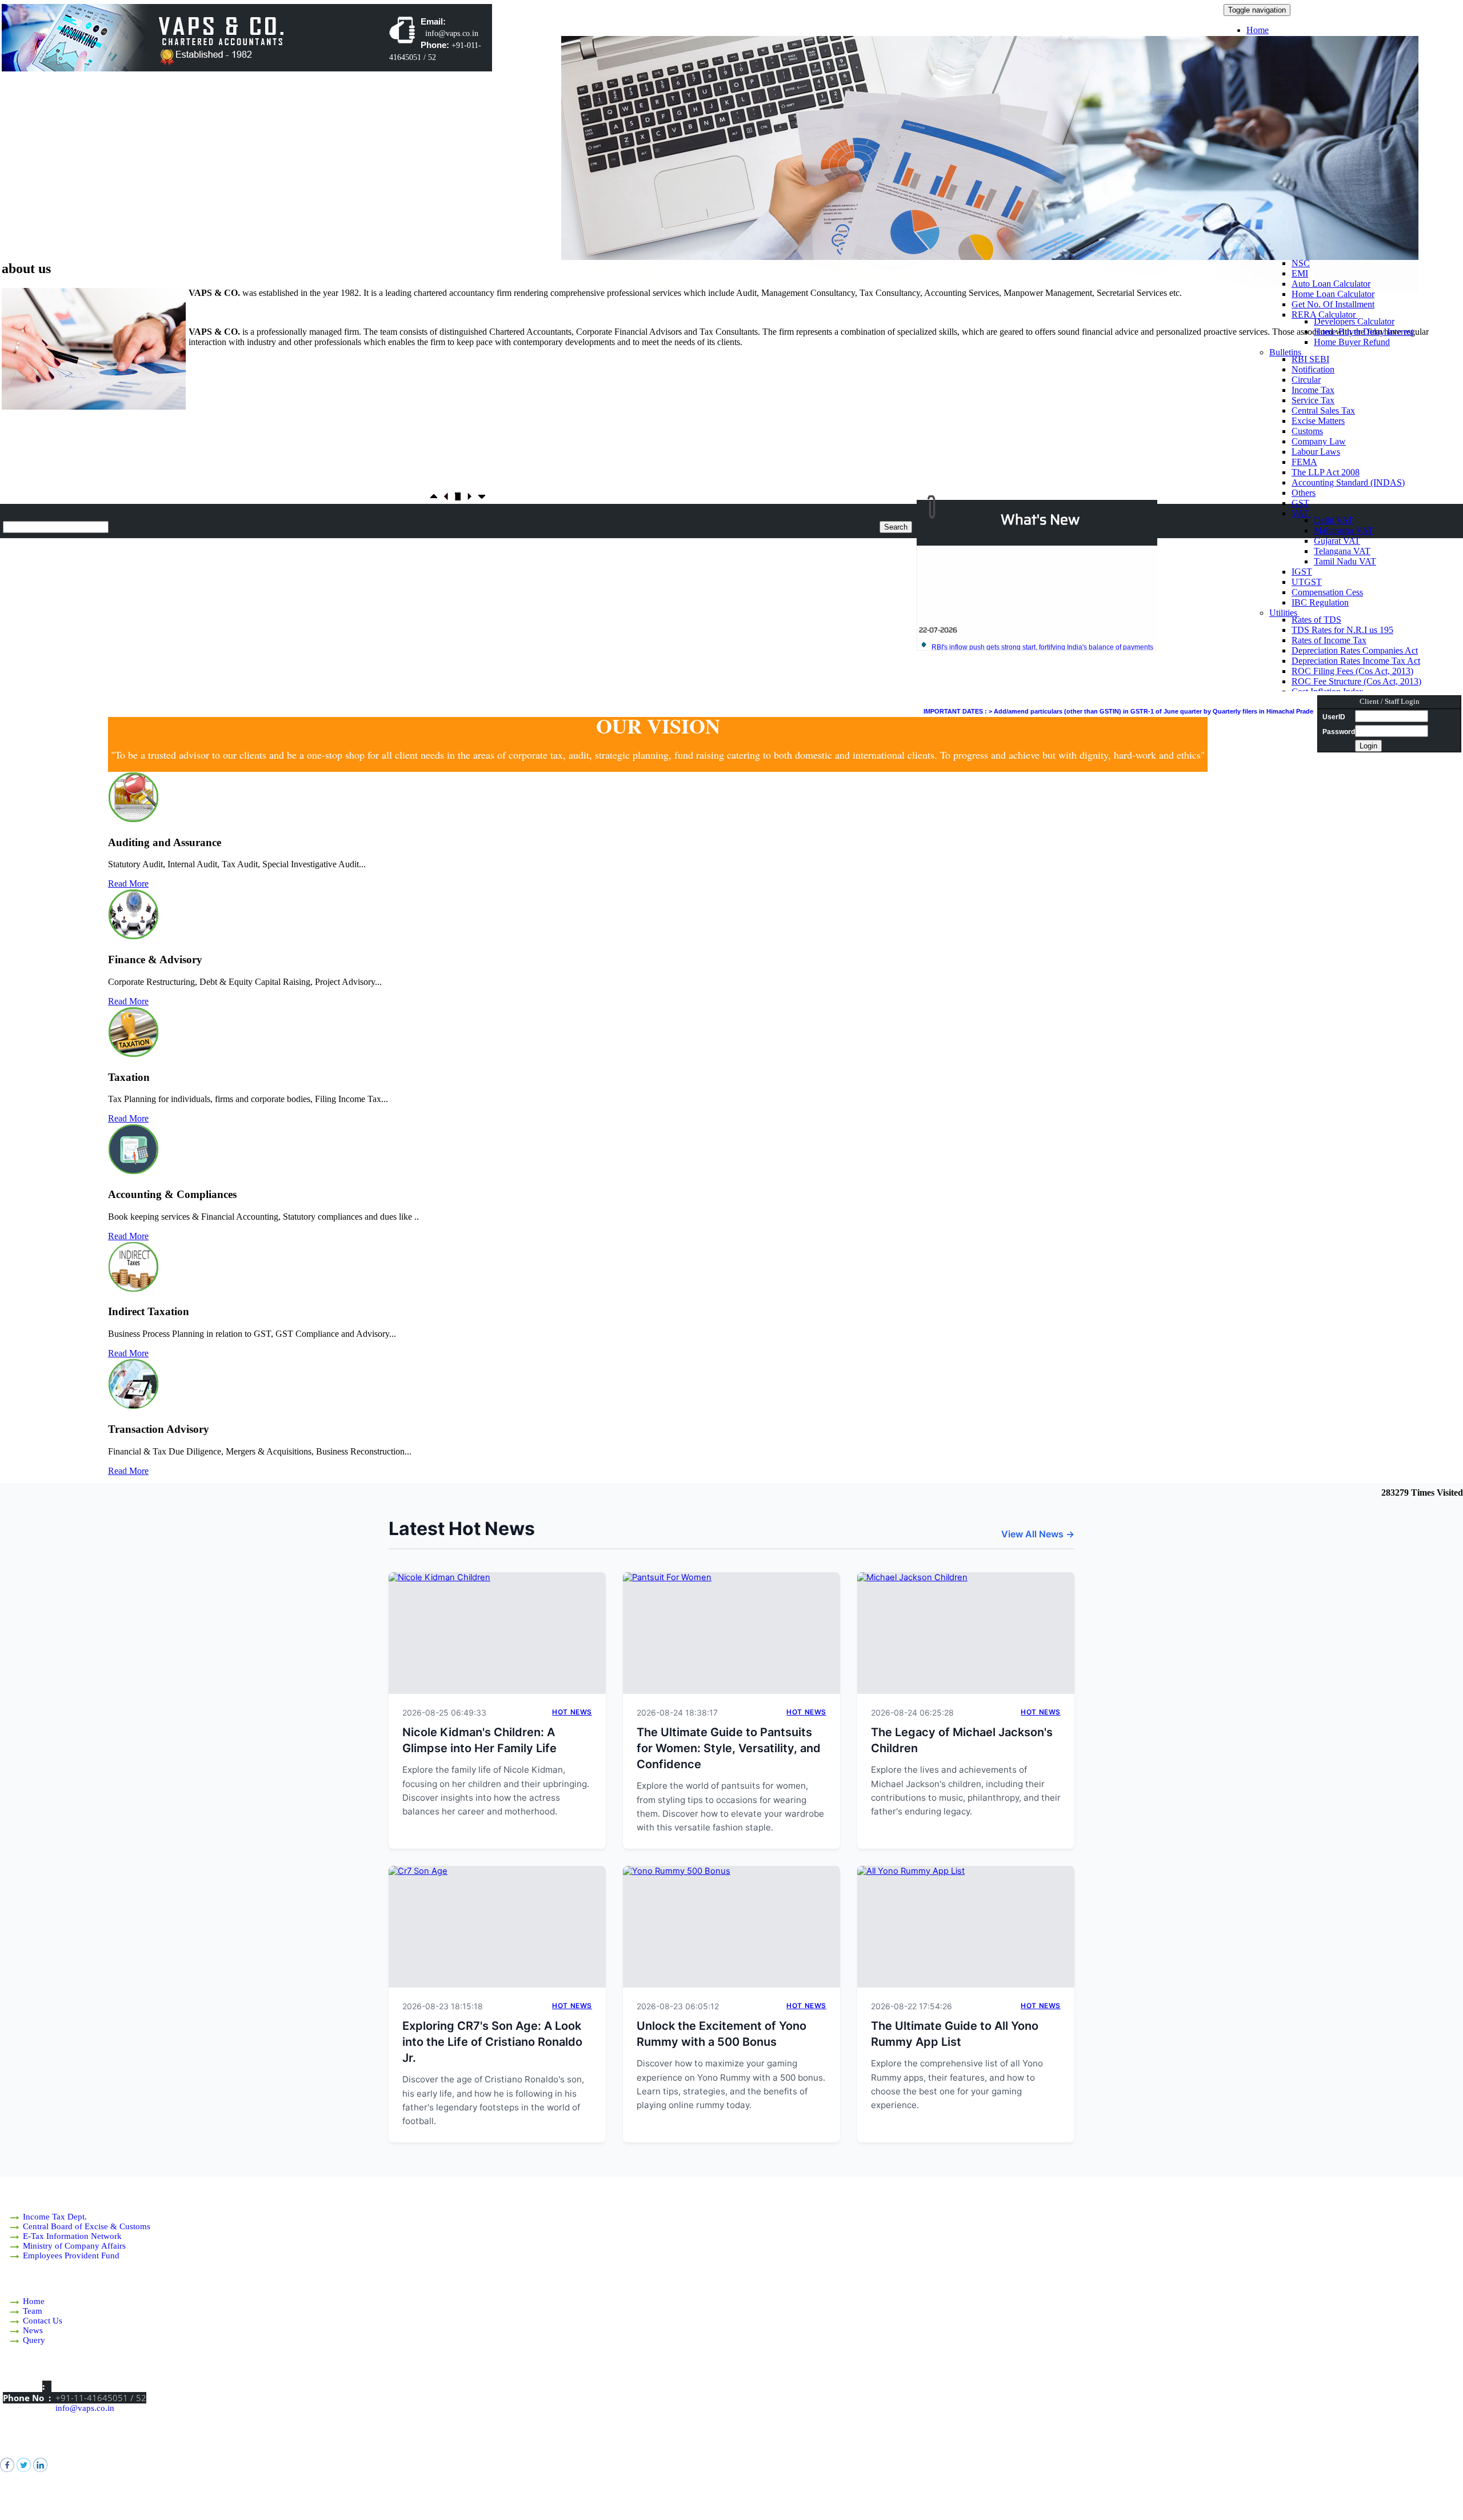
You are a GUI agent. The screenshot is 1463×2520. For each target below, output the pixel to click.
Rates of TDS (1316, 620)
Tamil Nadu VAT (1345, 561)
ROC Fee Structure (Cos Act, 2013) (1356, 681)
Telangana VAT (1342, 551)
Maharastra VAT (1344, 530)
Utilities (1284, 613)
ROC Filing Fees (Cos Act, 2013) (1352, 671)
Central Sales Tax (1323, 410)
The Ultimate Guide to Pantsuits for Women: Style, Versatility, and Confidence (729, 1748)
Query (34, 2340)
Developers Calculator (1354, 321)
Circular (1306, 380)
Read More (128, 884)
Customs (1307, 431)
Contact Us (43, 2321)
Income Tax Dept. (55, 2217)
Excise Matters (1318, 421)
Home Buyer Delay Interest (1364, 332)
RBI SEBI (1310, 359)
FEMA (1304, 462)
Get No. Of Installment (1333, 304)
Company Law (1319, 441)
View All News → (1038, 1534)
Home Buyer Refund (1352, 342)
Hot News (572, 1712)
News (33, 2330)
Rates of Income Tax (1329, 640)
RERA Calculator (1325, 315)
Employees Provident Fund (71, 2255)
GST (1300, 503)
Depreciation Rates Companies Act (1355, 650)
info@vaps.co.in (85, 2408)
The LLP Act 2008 (1326, 472)
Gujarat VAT (1337, 541)
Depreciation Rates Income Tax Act (1356, 661)
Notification (1313, 369)
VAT (1301, 513)
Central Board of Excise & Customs (87, 2226)
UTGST (1307, 582)
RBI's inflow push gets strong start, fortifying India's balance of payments (1042, 609)
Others (1304, 493)
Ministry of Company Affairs (74, 2246)
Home (1258, 30)
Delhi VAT (1334, 520)
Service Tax (1313, 400)
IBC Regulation (1320, 602)
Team (33, 2311)
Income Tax (1313, 390)
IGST (1302, 572)
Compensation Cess (1327, 592)
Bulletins (1286, 352)
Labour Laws (1316, 452)
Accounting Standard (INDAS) (1348, 482)
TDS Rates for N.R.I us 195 (1342, 630)
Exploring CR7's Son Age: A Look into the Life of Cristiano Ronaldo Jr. (492, 2042)
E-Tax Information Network (72, 2236)
